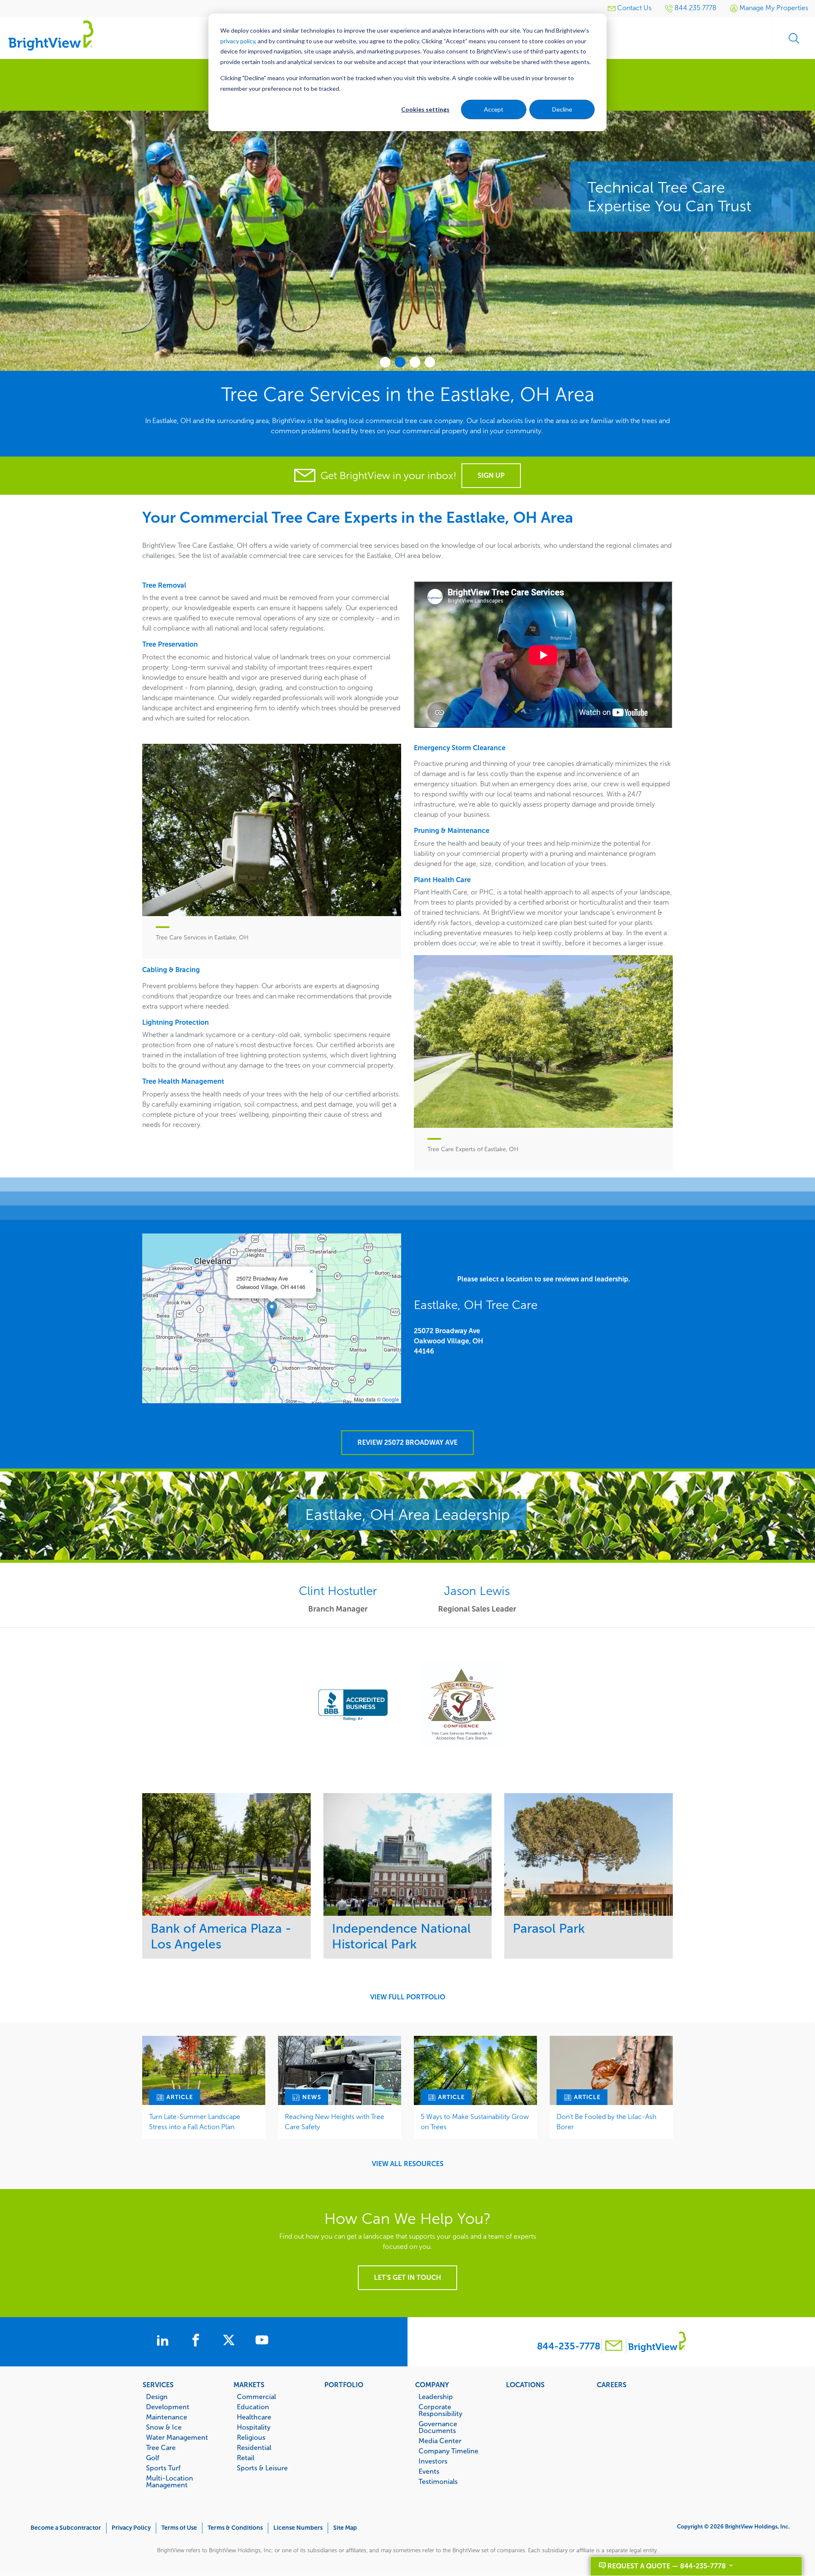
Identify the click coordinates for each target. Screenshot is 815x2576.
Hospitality (254, 2427)
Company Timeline (448, 2451)
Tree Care (161, 2447)
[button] (272, 1310)
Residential (254, 2447)
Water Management (177, 2437)
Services (158, 2385)
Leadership (436, 2397)
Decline (562, 109)
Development (168, 2407)
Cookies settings (425, 109)
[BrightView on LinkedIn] (164, 2341)
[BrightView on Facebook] (197, 2341)
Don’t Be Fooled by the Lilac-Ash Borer (606, 2122)
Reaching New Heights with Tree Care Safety (334, 2122)
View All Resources (408, 2164)
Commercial (256, 2397)
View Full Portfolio (408, 1997)
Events (429, 2471)
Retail (246, 2458)
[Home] (51, 35)
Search (794, 38)
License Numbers (298, 2528)
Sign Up (491, 475)
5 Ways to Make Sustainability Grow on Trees (475, 2122)
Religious (251, 2437)
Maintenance (167, 2417)
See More (226, 1854)
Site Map (345, 2528)
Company (432, 2385)
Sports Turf (163, 2468)
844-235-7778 (569, 2346)
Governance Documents (438, 2427)
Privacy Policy (131, 2528)
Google (391, 1399)
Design (157, 2397)
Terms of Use (179, 2528)
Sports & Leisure (262, 2468)
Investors (433, 2461)
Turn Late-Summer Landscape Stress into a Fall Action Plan (195, 2122)
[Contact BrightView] (614, 2347)
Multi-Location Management (170, 2481)
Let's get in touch (407, 2277)
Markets (249, 2385)
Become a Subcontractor (66, 2528)
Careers (612, 2385)
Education (253, 2407)
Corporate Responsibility (440, 2410)
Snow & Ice (164, 2427)
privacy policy (238, 41)
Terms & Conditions (235, 2528)
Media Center (440, 2441)
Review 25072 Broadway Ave (407, 1442)
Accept (494, 109)
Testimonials (438, 2481)
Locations (525, 2385)
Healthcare (254, 2417)
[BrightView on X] (230, 2341)
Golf (153, 2458)
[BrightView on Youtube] (262, 2341)
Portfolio (344, 2385)
